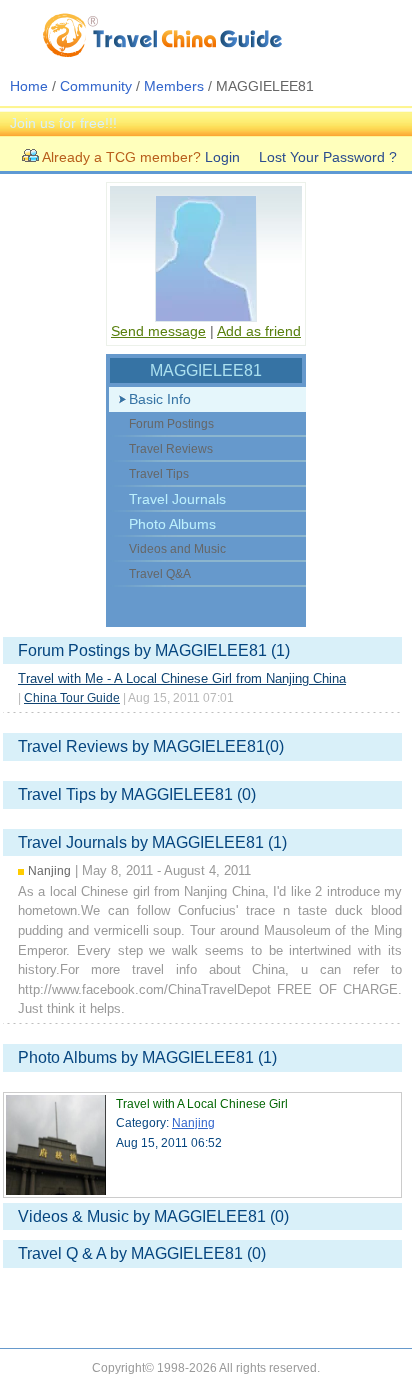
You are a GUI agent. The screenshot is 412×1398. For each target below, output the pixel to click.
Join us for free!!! (63, 123)
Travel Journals (177, 499)
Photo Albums (172, 524)
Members (174, 86)
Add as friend (259, 331)
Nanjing (193, 1123)
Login (222, 157)
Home (29, 86)
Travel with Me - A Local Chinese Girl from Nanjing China (182, 678)
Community (96, 86)
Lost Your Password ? (328, 157)
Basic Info (160, 399)
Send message (158, 331)
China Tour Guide (72, 698)
